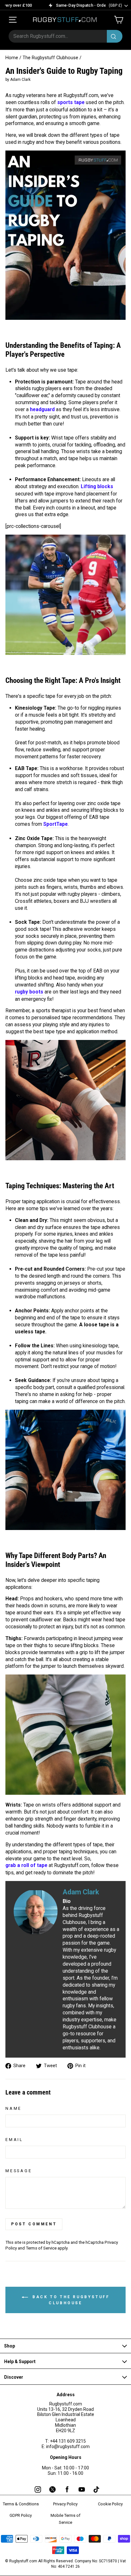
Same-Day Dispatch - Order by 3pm (77, 5)
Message (19, 2171)
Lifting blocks (97, 486)
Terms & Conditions (21, 2504)
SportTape (55, 824)
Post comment (34, 2224)
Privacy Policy (65, 2504)
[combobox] (65, 36)
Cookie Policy (110, 2504)
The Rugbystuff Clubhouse (50, 58)
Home (12, 58)
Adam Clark (81, 1892)
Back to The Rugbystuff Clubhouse (70, 2300)
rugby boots (29, 992)
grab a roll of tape (26, 1865)
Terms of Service (41, 2248)
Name (14, 2108)
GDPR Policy (21, 2515)
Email (14, 2140)
